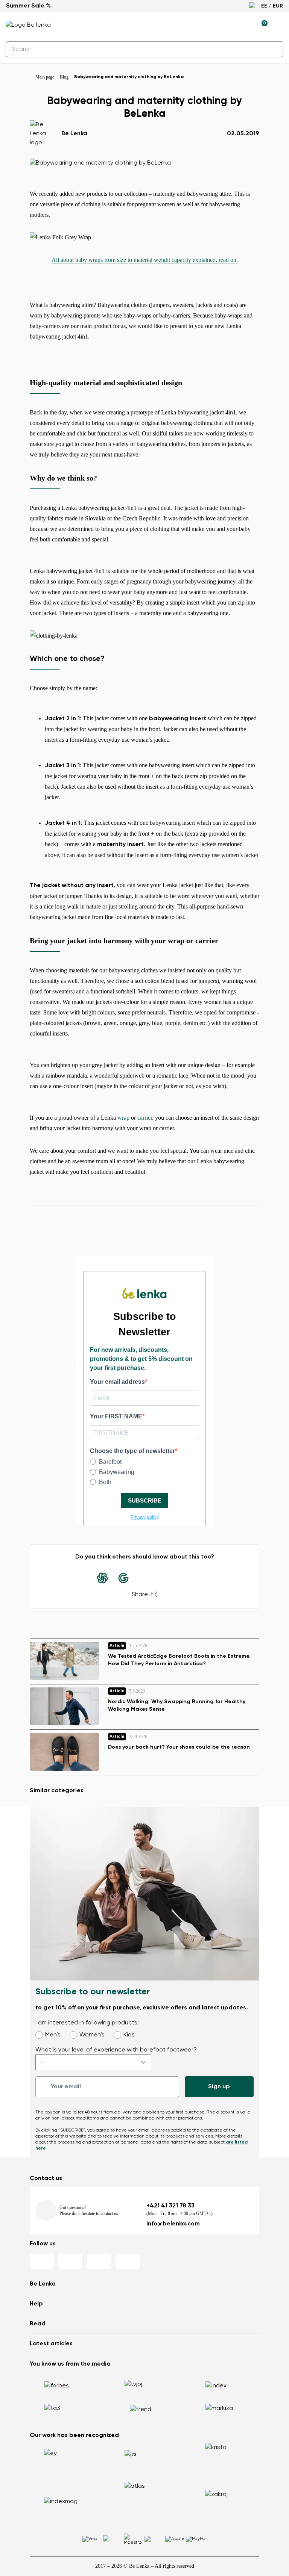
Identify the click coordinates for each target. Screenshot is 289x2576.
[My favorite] (227, 25)
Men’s (53, 2035)
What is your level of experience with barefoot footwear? (116, 2050)
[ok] (273, 49)
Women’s (92, 2035)
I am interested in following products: (87, 2023)
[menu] (279, 26)
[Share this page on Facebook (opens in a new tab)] (144, 1578)
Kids (129, 2035)
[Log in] (244, 25)
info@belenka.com (173, 2224)
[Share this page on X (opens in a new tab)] (166, 1578)
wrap (124, 1118)
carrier (145, 1118)
